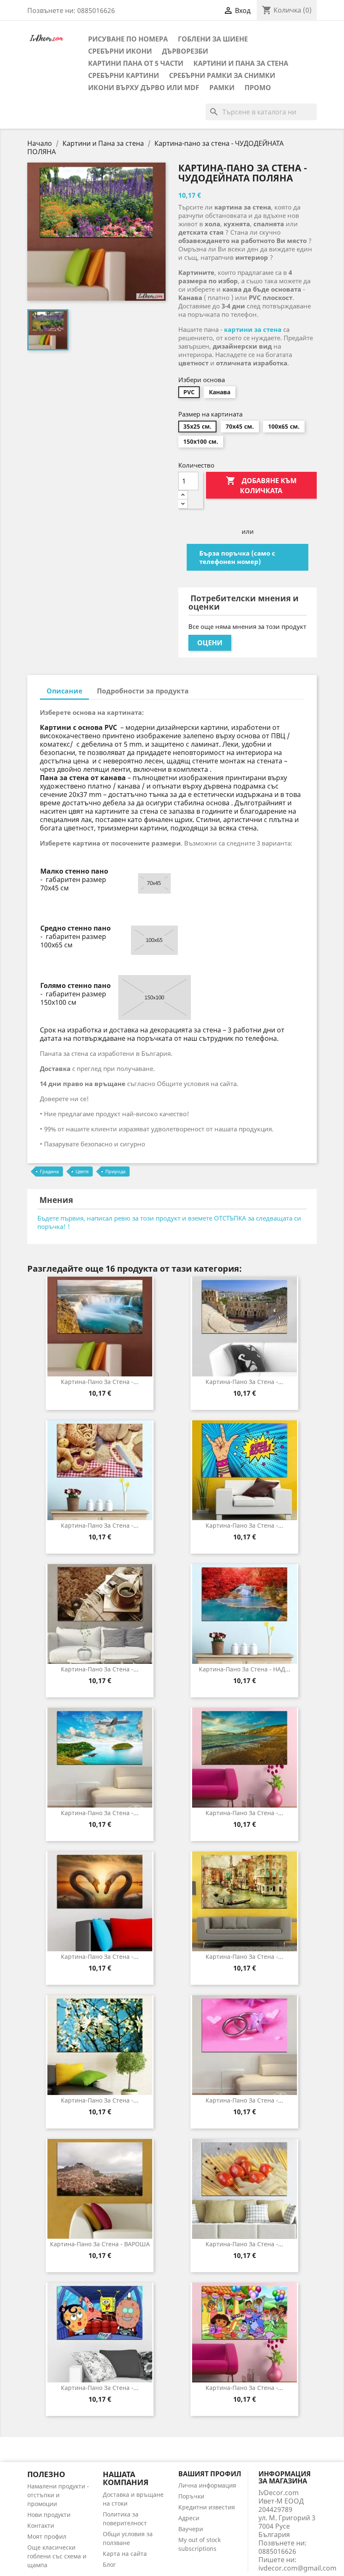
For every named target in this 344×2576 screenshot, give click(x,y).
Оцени (210, 643)
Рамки (222, 88)
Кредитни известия (207, 2507)
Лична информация (207, 2485)
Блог (109, 2564)
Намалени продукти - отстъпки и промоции (58, 2495)
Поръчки (191, 2496)
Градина (49, 1171)
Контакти (41, 2526)
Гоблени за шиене (213, 39)
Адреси (189, 2518)
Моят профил (47, 2536)
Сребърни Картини (124, 75)
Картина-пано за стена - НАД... (245, 1669)
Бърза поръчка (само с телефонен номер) (237, 557)
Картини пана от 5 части (136, 63)
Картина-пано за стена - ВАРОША (100, 2244)
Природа (115, 1171)
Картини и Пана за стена (241, 63)
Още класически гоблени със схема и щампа (57, 2556)
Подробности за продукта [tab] (143, 691)
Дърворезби (185, 51)
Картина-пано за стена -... (100, 1382)
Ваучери (191, 2529)
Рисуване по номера (128, 39)
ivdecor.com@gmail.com (297, 2568)
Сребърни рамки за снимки (222, 75)
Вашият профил (210, 2474)
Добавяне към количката (261, 485)
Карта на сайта (125, 2554)
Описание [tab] (64, 691)
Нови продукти (49, 2515)
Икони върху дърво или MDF (144, 88)
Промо (258, 88)
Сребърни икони (120, 51)
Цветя (82, 1171)
